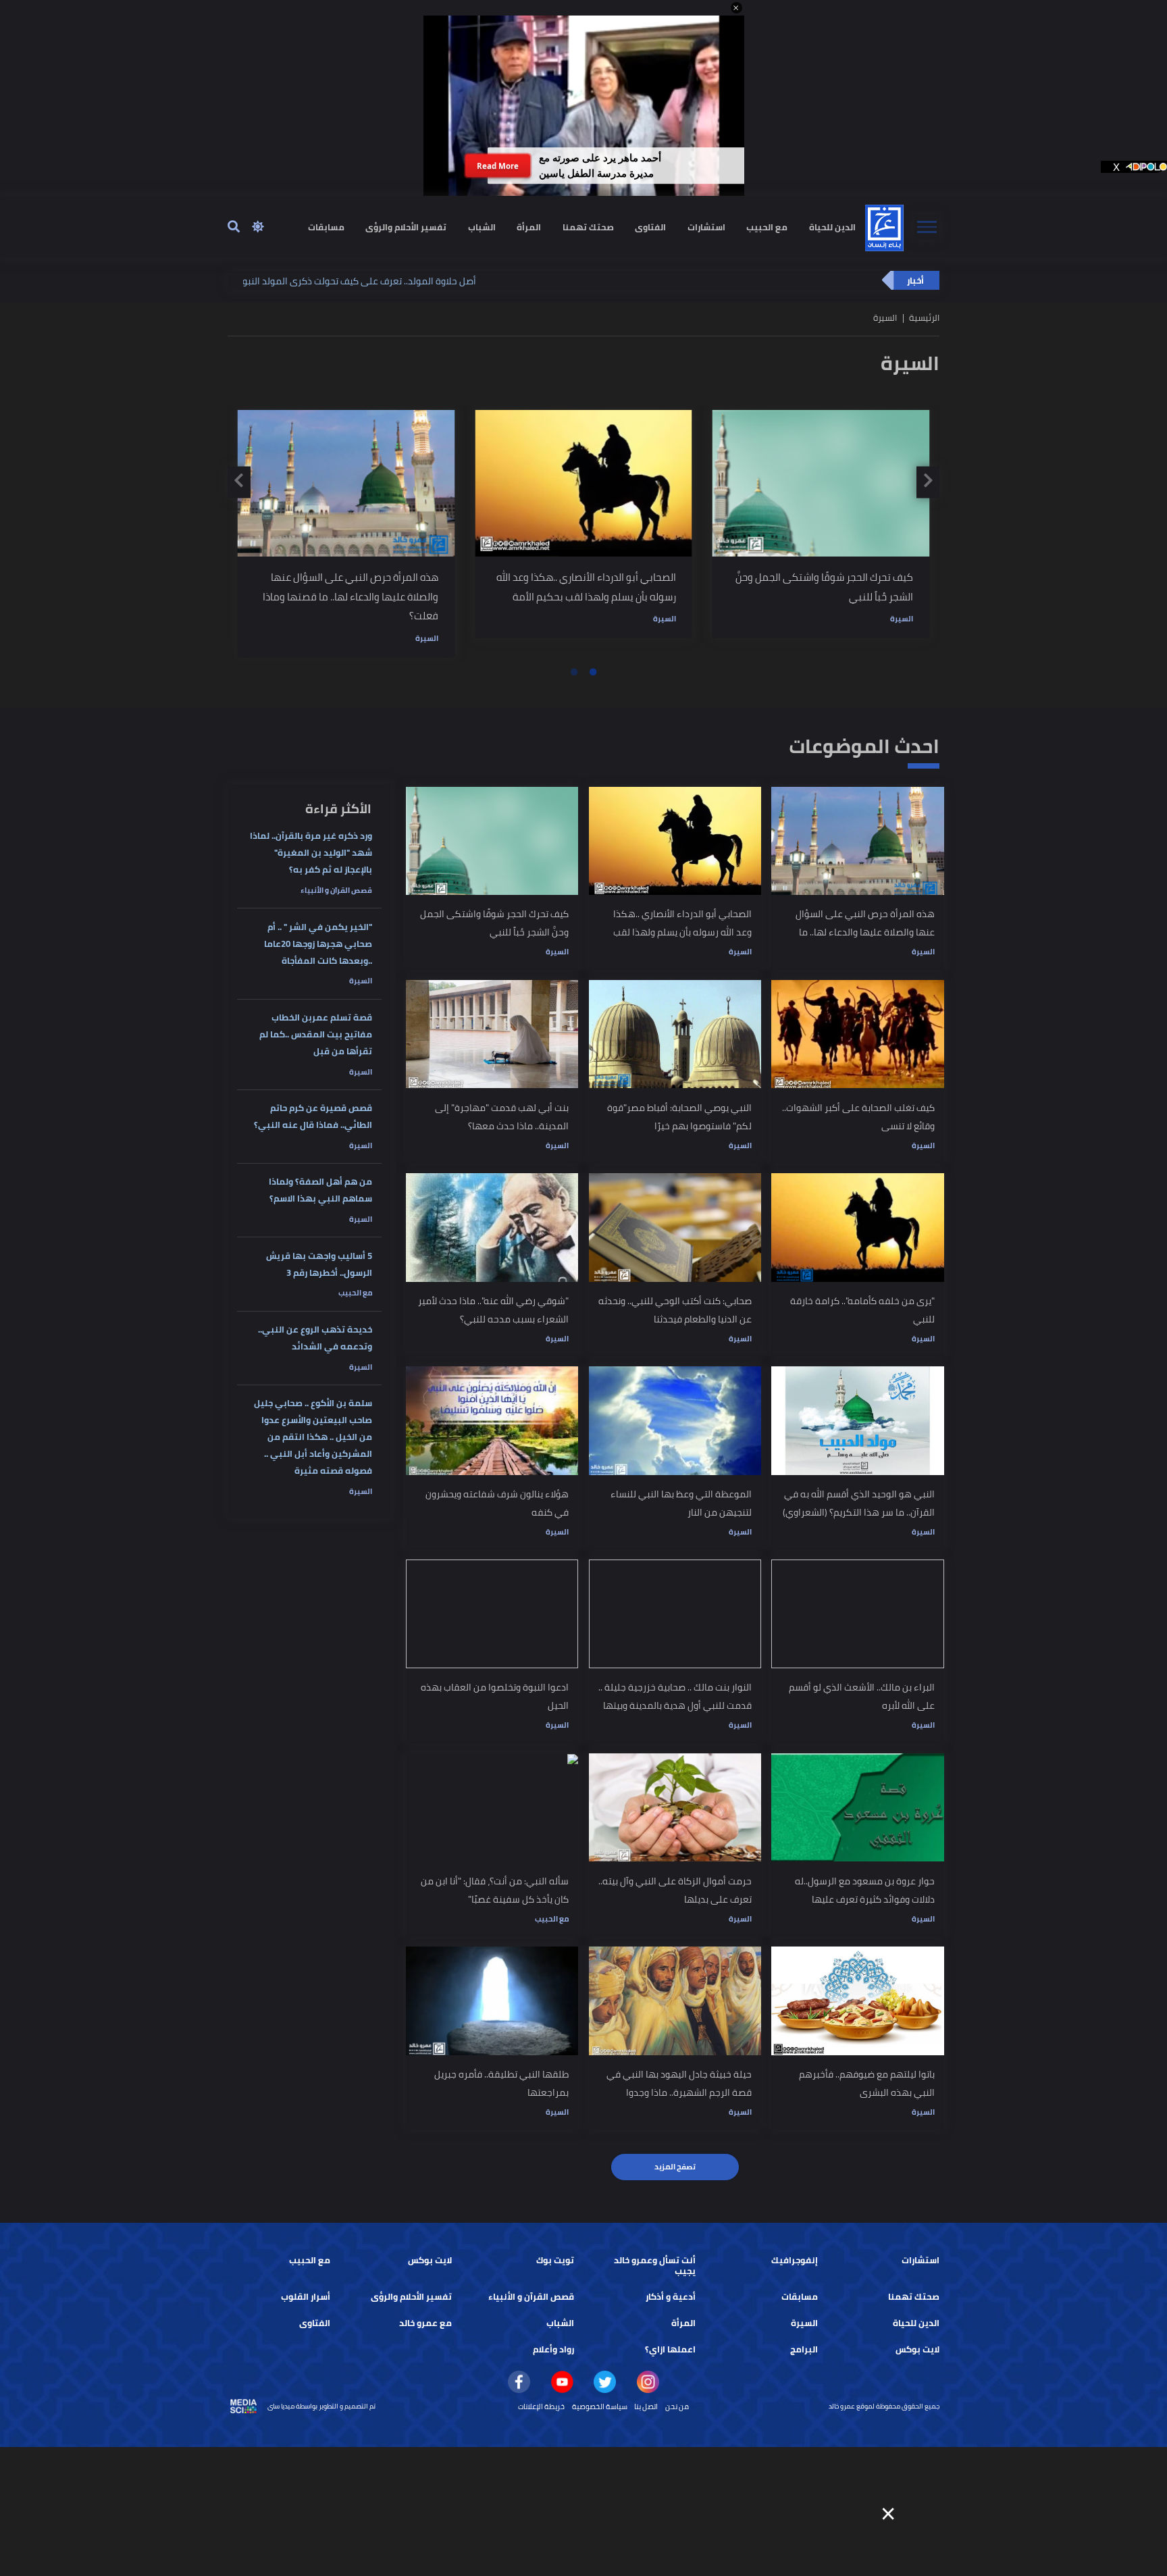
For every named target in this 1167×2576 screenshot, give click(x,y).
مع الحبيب (767, 227)
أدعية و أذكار (671, 2297)
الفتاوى (650, 227)
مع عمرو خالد (425, 2323)
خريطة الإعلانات (541, 2406)
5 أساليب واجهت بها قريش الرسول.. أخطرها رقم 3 (319, 1264)
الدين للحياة (832, 227)
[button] (736, 8)
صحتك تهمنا (588, 227)
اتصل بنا (646, 2406)
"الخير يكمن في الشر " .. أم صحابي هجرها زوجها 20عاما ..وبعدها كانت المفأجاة (318, 944)
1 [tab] (593, 672)
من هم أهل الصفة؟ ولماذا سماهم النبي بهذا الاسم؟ (320, 1190)
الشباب (482, 227)
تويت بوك (555, 2260)
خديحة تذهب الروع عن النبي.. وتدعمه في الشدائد (315, 1338)
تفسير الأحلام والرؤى (406, 227)
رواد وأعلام (553, 2349)
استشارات (706, 227)
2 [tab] (574, 672)
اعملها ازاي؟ (670, 2349)
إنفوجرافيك (795, 2260)
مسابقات (326, 227)
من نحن (677, 2406)
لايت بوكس (430, 2260)
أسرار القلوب (306, 2297)
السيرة (427, 638)
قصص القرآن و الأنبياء (336, 890)
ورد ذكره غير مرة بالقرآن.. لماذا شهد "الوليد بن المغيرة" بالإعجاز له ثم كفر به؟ (311, 853)
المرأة (529, 227)
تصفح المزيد (675, 2167)
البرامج (804, 2349)
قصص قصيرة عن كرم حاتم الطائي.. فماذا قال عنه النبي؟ (313, 1116)
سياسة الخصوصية (600, 2406)
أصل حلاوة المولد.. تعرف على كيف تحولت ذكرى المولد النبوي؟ (245, 281)
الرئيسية (924, 318)
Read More (498, 166)
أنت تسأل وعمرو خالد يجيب (655, 2266)
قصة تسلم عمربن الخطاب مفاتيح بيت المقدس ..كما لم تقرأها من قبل (316, 1034)
